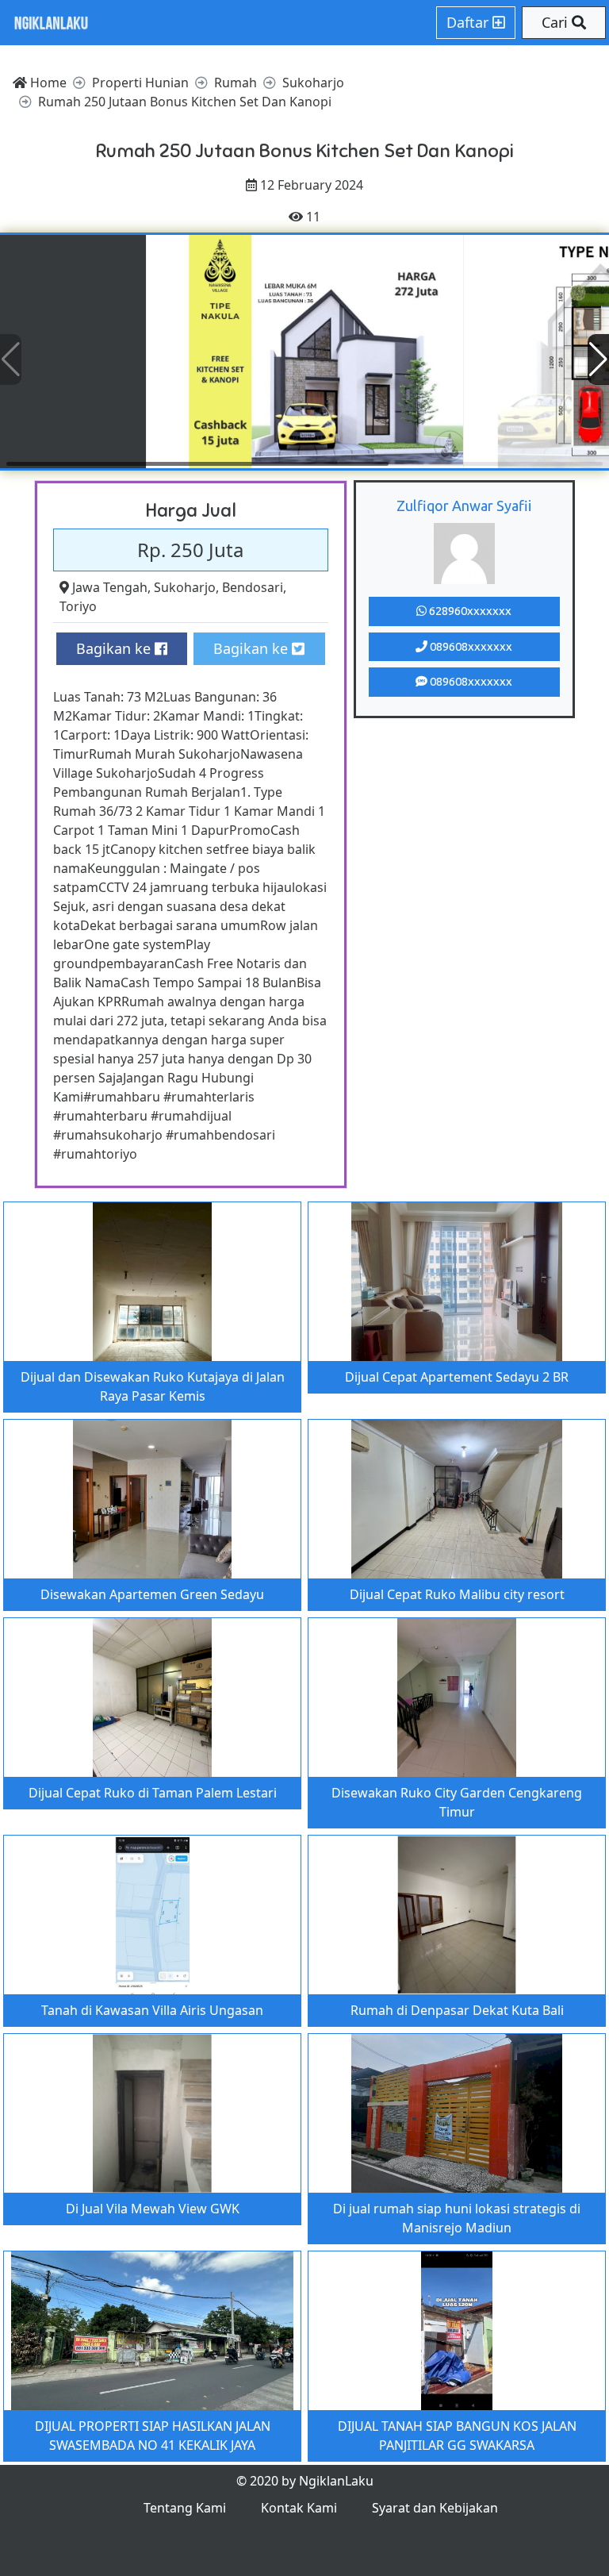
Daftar (469, 22)
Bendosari (253, 587)
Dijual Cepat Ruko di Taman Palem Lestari (153, 1793)
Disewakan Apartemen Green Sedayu (152, 1594)
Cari (557, 22)
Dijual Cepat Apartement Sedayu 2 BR (457, 1377)
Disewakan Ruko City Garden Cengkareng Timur (457, 1802)
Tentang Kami (185, 2508)
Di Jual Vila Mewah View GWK (153, 2209)
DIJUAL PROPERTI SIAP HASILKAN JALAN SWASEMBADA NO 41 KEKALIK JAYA (153, 2436)
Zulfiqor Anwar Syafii (464, 506)
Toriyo (78, 606)
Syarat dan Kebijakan (435, 2508)
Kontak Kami (299, 2508)
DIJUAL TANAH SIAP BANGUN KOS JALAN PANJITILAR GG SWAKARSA (457, 2436)
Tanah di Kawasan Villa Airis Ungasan (152, 2010)
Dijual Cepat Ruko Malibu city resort (457, 1594)
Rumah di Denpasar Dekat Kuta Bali (457, 2010)
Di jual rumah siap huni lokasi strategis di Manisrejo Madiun (457, 2218)
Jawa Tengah (110, 587)
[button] (598, 359)
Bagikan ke (115, 648)
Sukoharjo (185, 587)
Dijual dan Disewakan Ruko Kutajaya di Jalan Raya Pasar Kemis (153, 1386)
